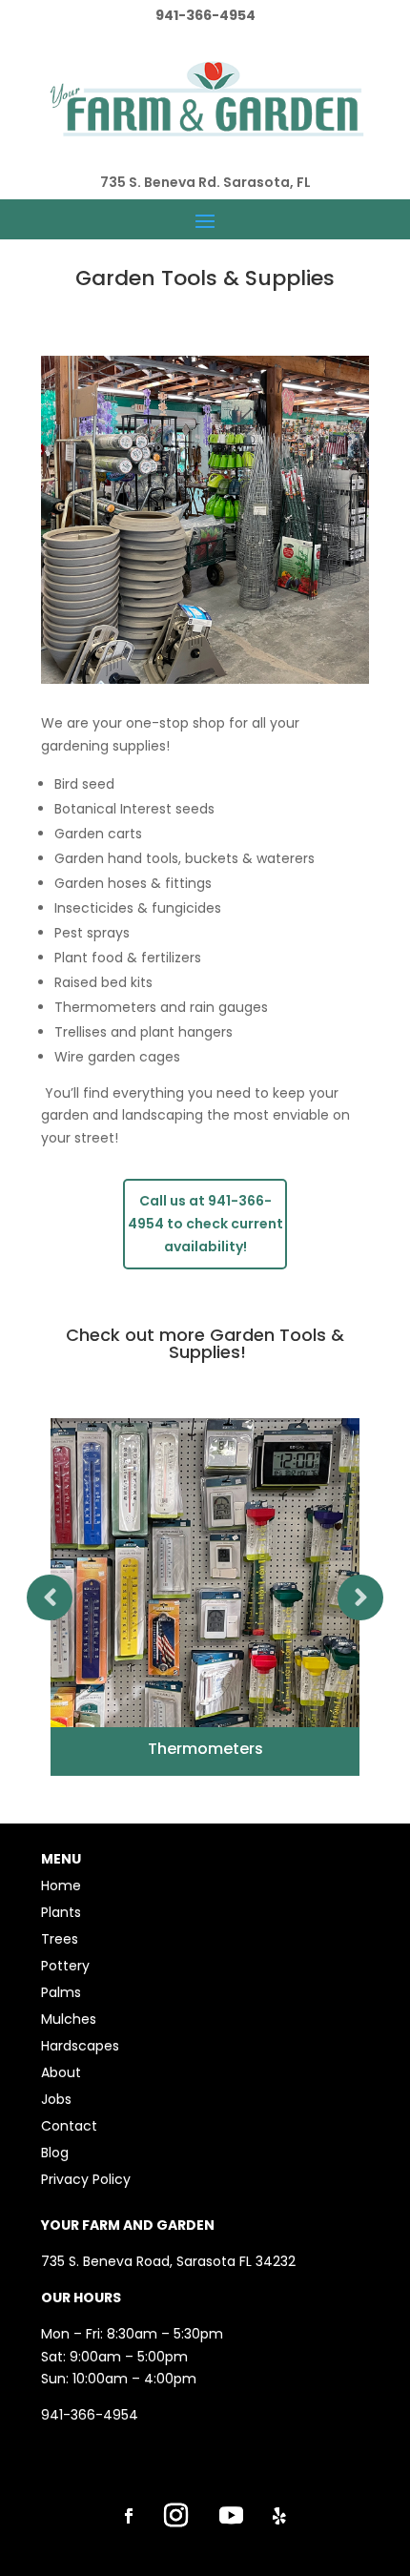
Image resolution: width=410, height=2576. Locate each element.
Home (61, 1886)
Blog (55, 2153)
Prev (50, 1597)
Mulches (69, 2019)
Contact (69, 2126)
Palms (61, 1992)
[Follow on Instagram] (175, 2516)
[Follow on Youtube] (231, 2516)
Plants (61, 1912)
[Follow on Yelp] (279, 2516)
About (61, 2072)
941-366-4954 (90, 2415)
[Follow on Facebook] (129, 2516)
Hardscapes (80, 2046)
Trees (60, 1939)
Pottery (65, 1966)
